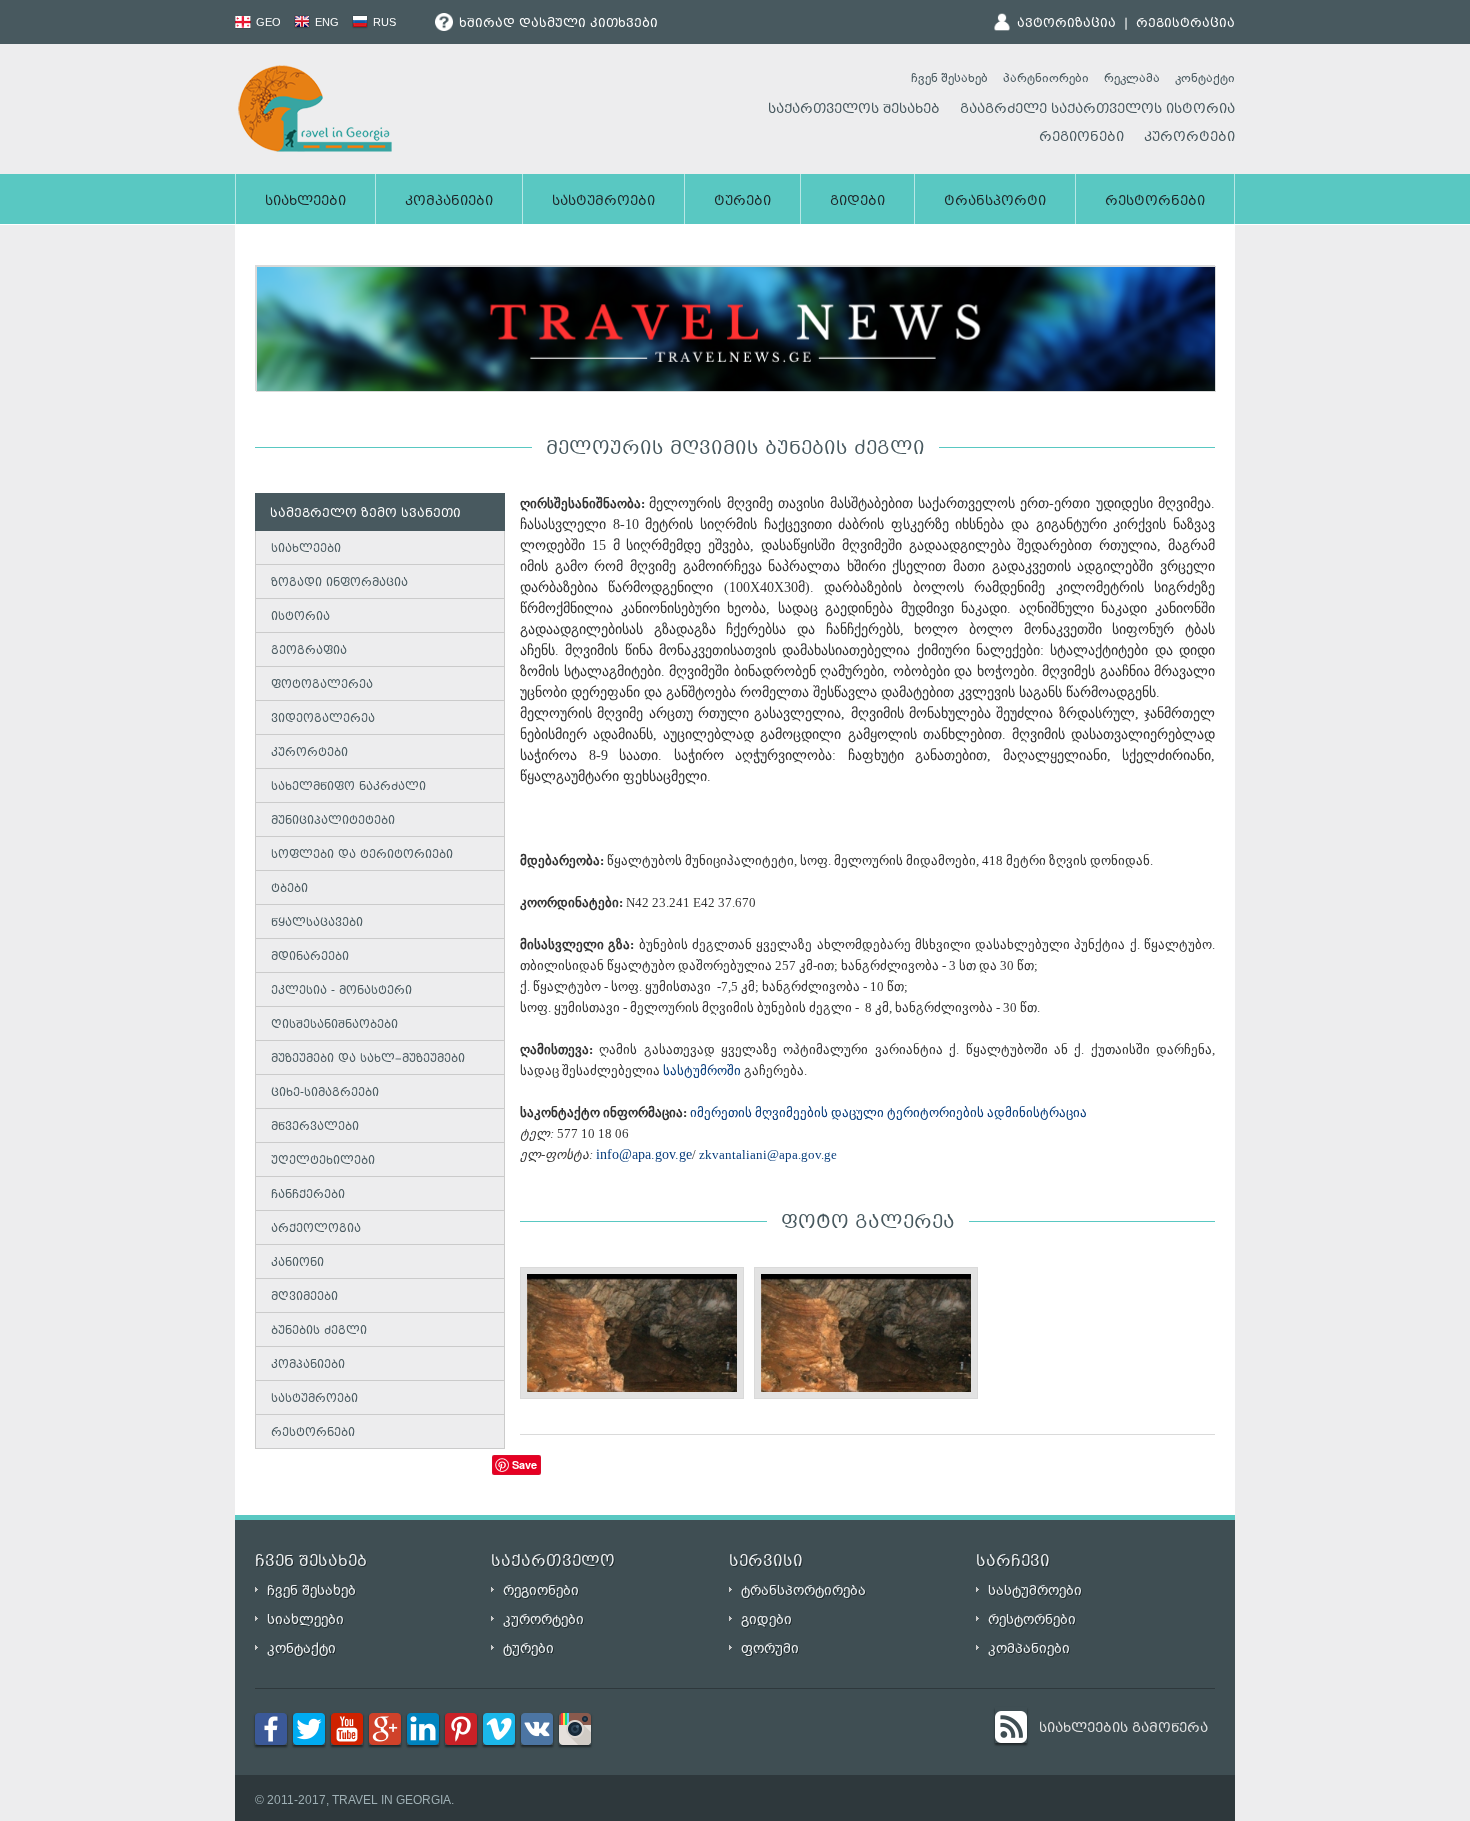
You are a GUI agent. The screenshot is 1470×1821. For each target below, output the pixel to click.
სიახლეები (305, 202)
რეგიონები (1081, 138)
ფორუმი (770, 1648)
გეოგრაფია (309, 651)
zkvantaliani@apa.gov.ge (769, 1154)
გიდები (857, 202)
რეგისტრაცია (1185, 24)
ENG (325, 22)
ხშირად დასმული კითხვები (556, 24)
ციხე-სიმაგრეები (325, 1093)
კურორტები (1189, 138)
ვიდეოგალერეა (323, 719)
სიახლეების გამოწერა (1123, 1729)
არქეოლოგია (316, 1229)
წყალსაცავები (317, 923)
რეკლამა (1132, 78)
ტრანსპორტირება (803, 1590)
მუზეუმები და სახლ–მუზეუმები (368, 1059)
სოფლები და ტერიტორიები (362, 855)
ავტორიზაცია (1066, 24)
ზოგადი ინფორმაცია (339, 583)
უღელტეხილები (323, 1161)
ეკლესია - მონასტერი (341, 991)
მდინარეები (310, 957)
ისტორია (300, 617)
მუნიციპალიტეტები (333, 821)
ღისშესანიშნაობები (334, 1025)
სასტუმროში (702, 1070)
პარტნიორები (1046, 78)
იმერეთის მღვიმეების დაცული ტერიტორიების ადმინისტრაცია (888, 1112)
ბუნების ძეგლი (319, 1331)
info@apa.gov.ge (644, 1154)
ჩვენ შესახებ (949, 78)
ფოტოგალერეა (322, 685)
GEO (267, 22)
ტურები (742, 202)
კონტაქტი (1205, 78)
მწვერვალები (315, 1127)
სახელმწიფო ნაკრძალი (348, 787)
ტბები (289, 889)
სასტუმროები (603, 202)
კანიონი (297, 1263)
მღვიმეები (304, 1297)
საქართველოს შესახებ (854, 110)
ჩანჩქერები (308, 1195)
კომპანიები (449, 202)
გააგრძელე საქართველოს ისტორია (1097, 110)
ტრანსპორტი (995, 202)
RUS (383, 22)
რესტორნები (1155, 202)
